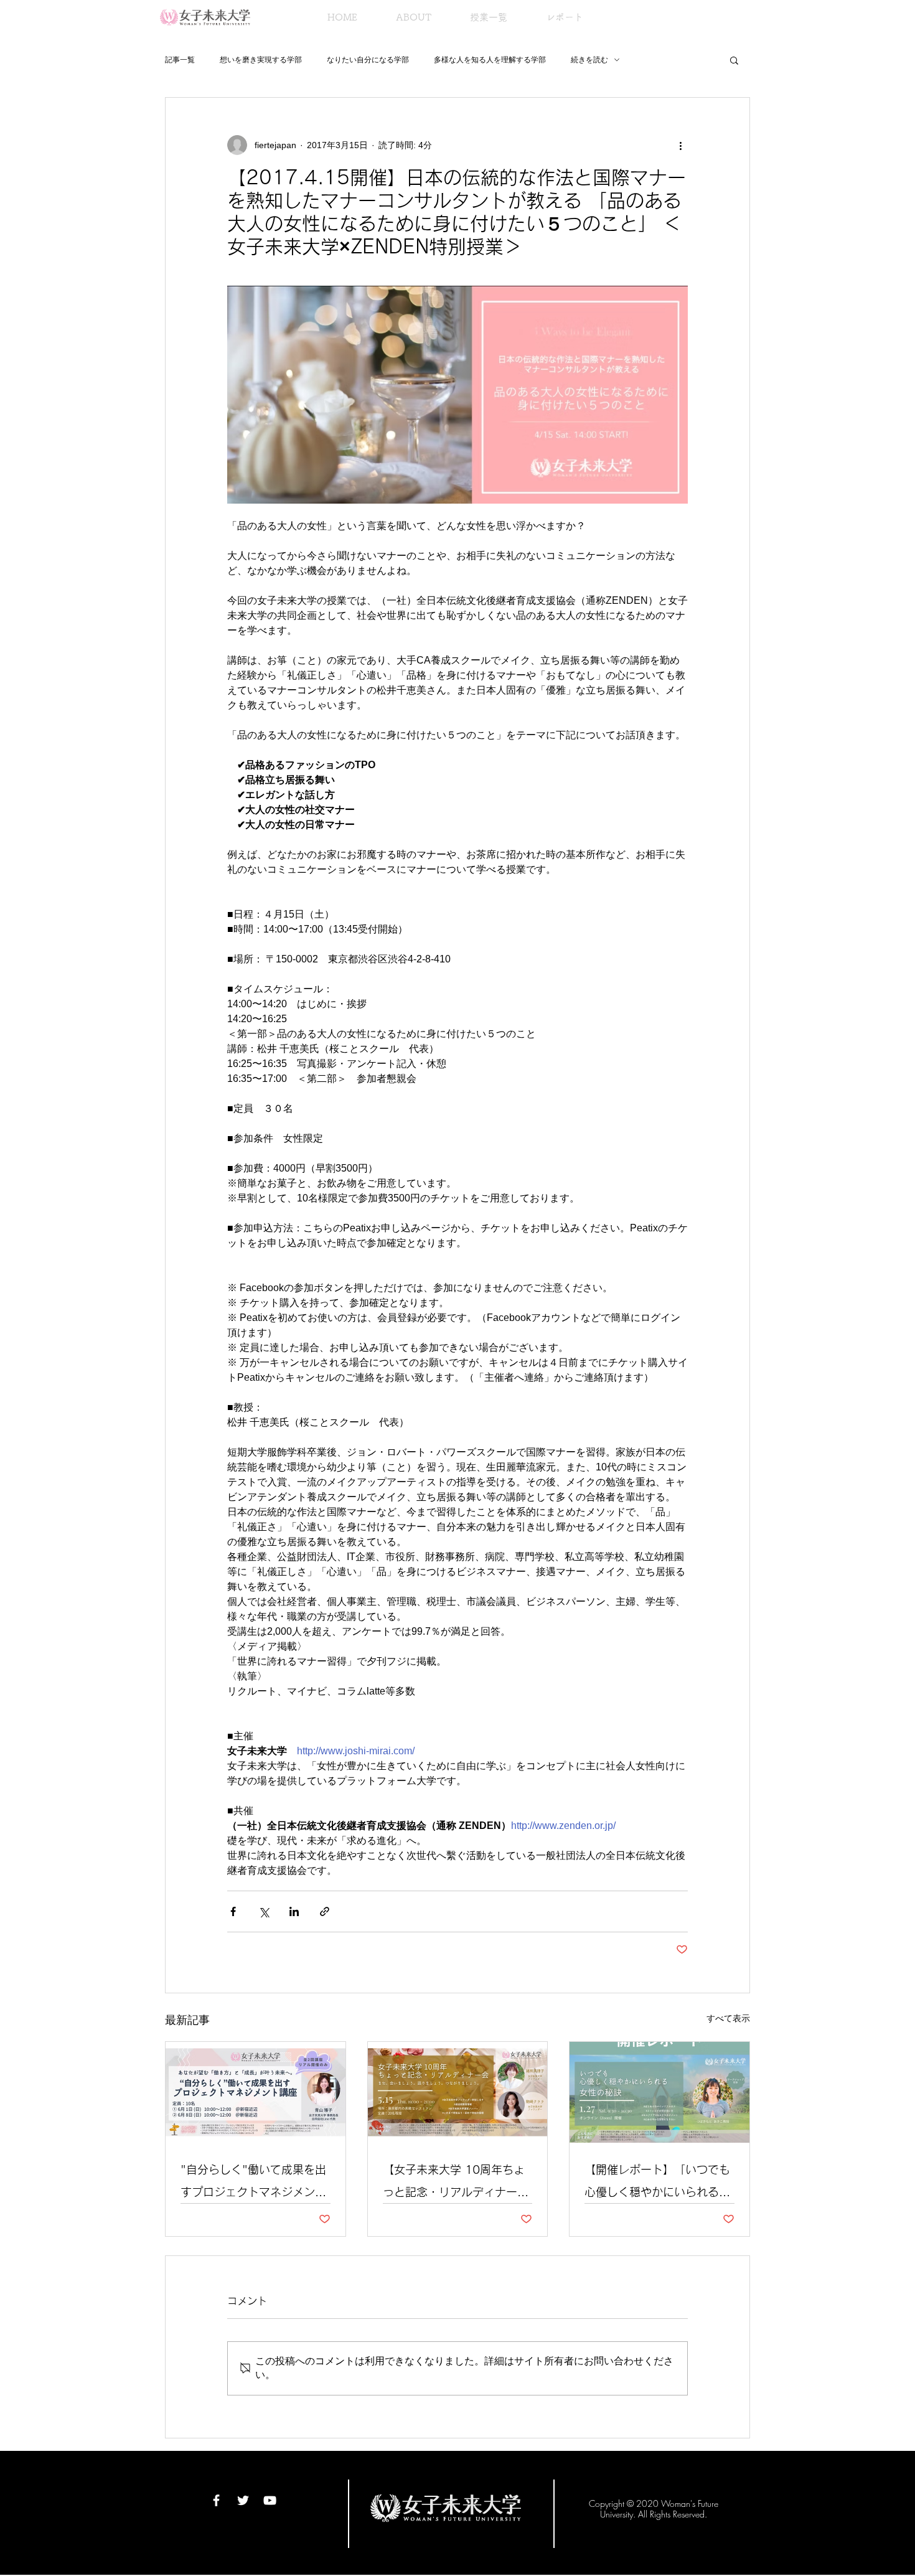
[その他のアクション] (680, 145)
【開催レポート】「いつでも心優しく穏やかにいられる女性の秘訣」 (657, 2183)
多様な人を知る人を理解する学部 (490, 60)
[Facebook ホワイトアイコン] (216, 2500)
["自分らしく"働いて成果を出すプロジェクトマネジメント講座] (256, 2092)
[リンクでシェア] (325, 1911)
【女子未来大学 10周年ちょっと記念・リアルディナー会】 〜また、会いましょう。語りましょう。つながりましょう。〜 (457, 2183)
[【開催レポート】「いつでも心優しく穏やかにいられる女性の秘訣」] (659, 2092)
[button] (734, 60)
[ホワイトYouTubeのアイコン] (270, 2500)
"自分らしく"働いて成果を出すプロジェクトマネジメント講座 (253, 2183)
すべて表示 (728, 2018)
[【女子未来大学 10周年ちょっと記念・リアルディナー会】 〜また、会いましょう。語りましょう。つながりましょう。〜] (458, 2092)
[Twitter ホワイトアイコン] (243, 2500)
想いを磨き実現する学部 (261, 60)
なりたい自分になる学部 (368, 60)
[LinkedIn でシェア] (294, 1911)
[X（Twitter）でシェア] (264, 1911)
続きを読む (589, 60)
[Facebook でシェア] (233, 1911)
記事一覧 (180, 60)
